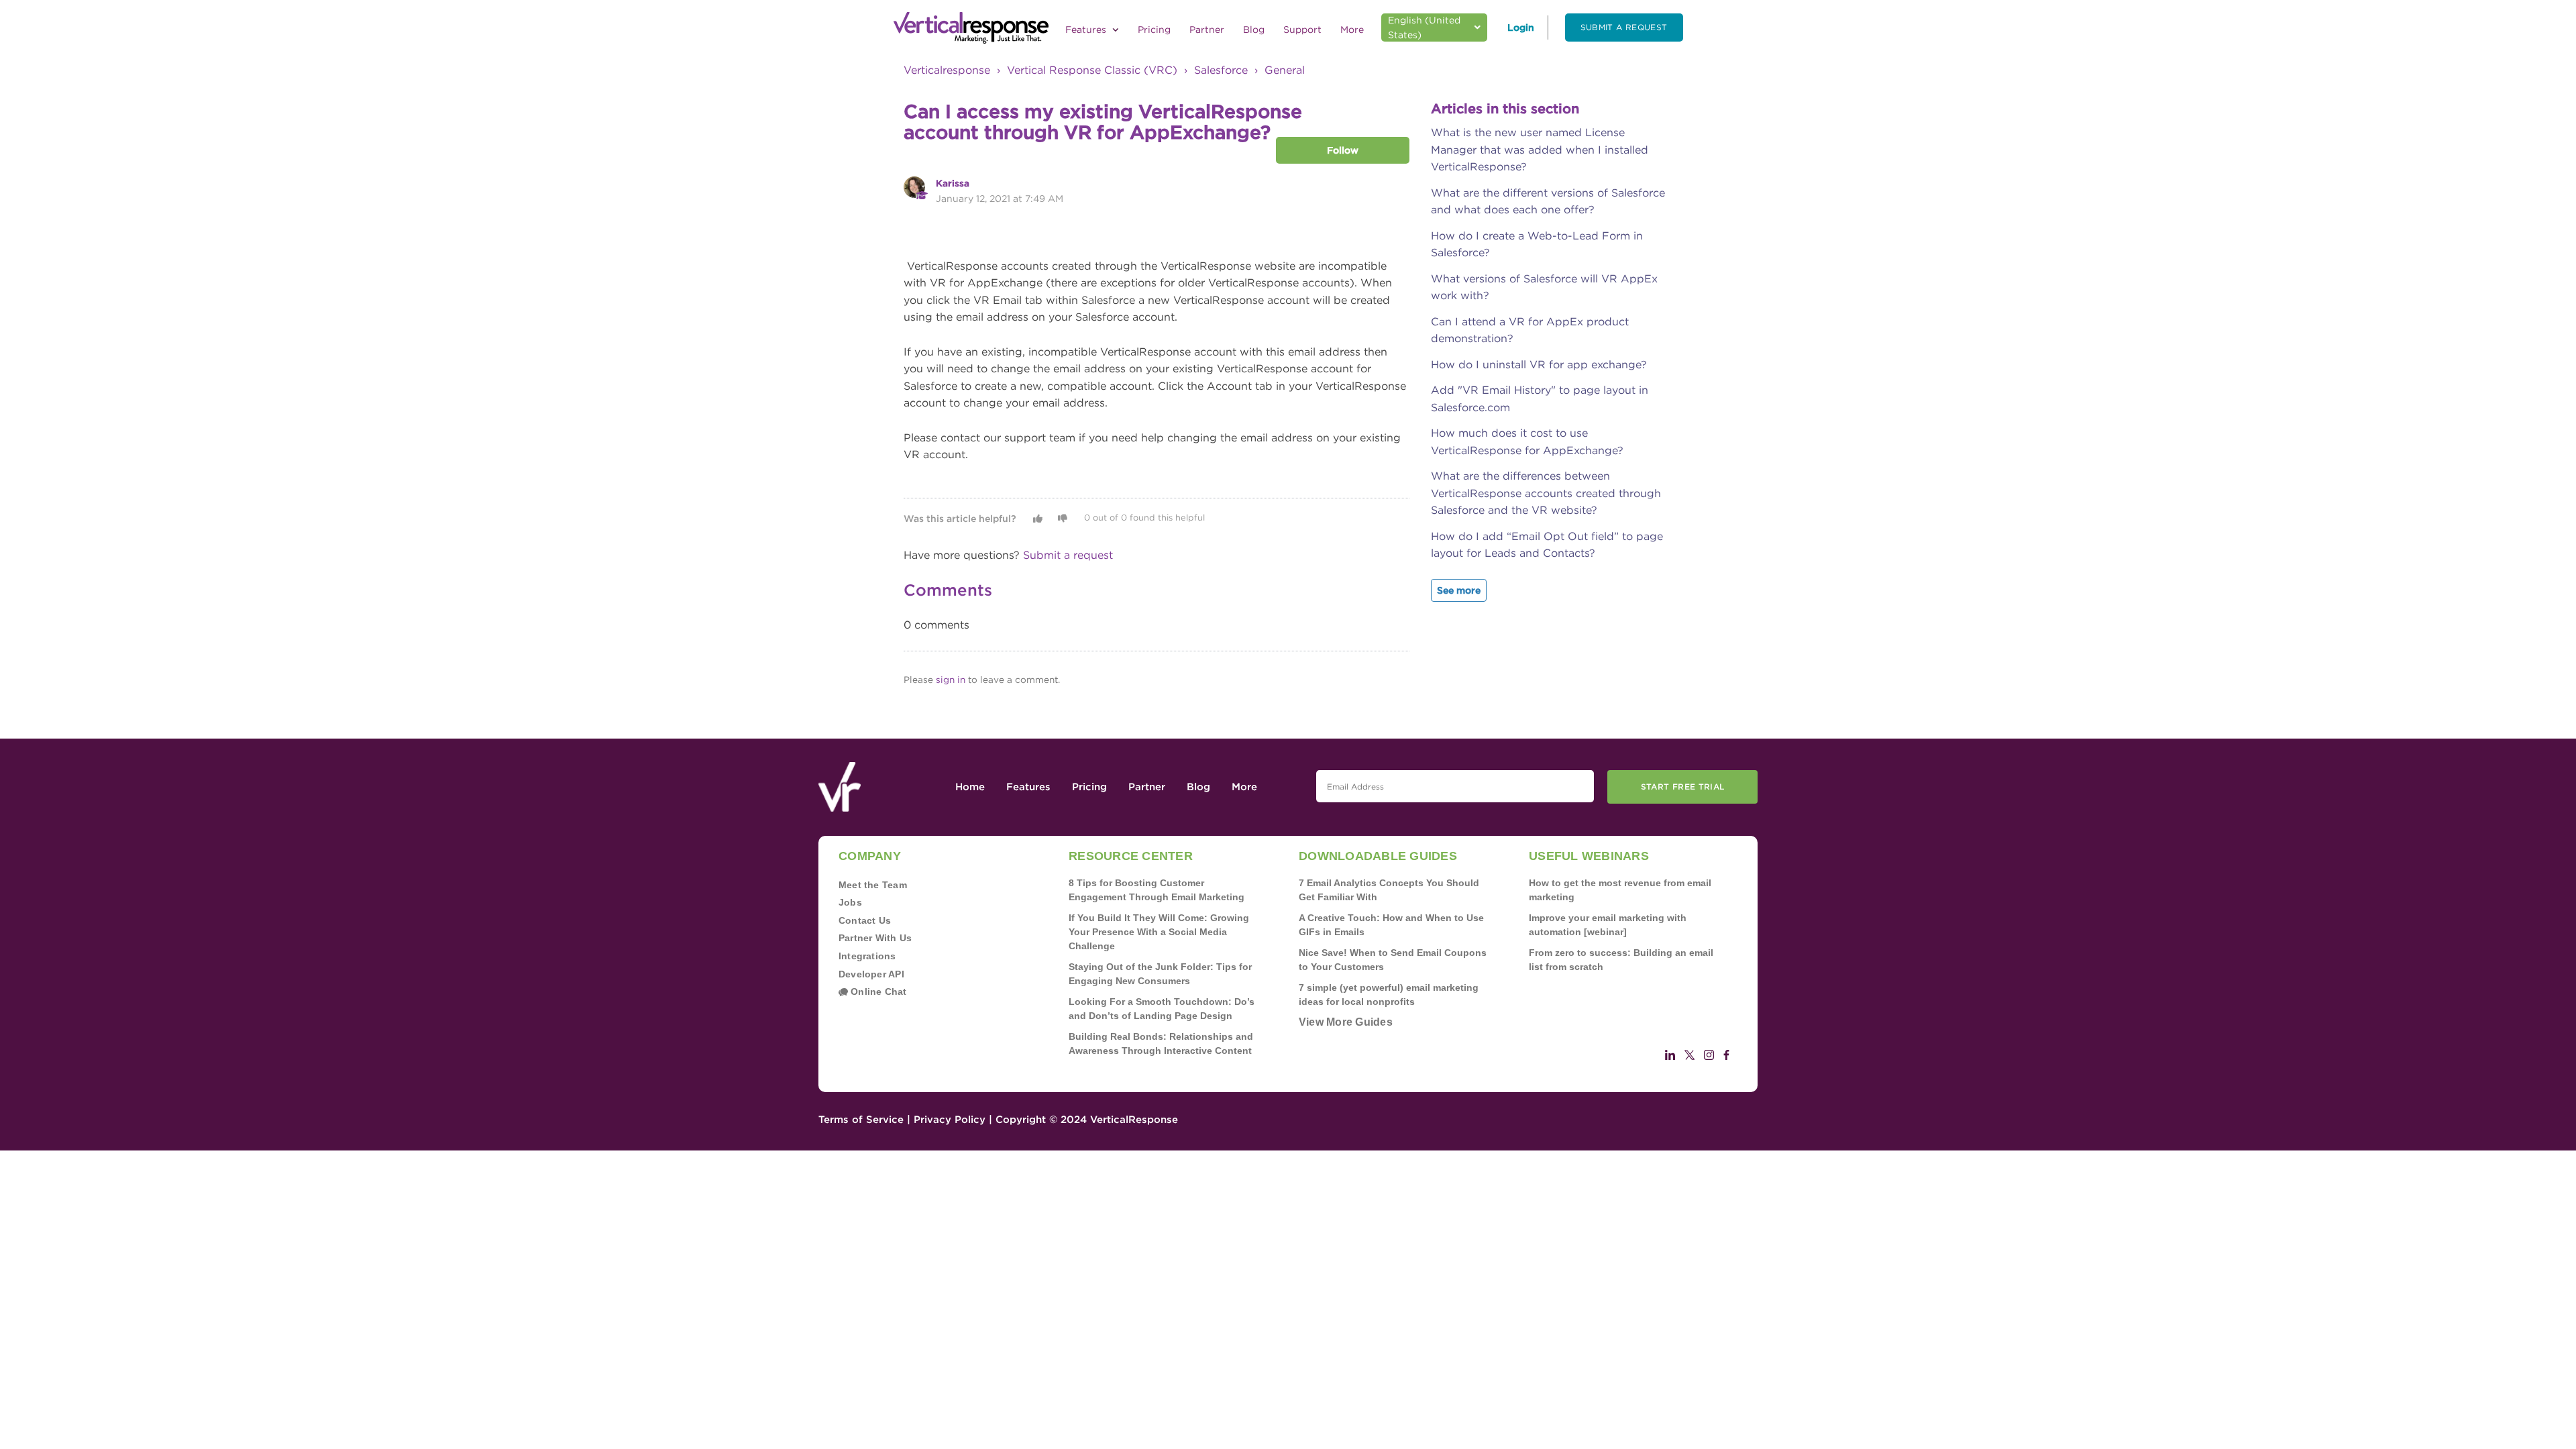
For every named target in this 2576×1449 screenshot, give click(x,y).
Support (1302, 30)
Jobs (850, 902)
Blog (1254, 30)
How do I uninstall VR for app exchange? (1539, 365)
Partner (1207, 30)
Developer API (871, 974)
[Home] (971, 28)
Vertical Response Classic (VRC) (1092, 70)
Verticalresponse (947, 70)
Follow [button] (1343, 150)
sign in (951, 680)
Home (970, 787)
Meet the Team (873, 885)
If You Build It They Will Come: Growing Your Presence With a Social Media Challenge (1159, 932)
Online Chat (877, 991)
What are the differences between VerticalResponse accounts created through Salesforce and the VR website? (1546, 493)
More (1352, 30)
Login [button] (1521, 28)
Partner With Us (875, 938)
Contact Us (865, 920)
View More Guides (1346, 1022)
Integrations (867, 956)
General (1285, 70)
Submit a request (1624, 27)
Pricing (1154, 30)
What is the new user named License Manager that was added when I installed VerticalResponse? (1540, 150)
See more (1459, 590)
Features (1087, 30)
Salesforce (1221, 70)
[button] (1038, 519)
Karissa (953, 183)
